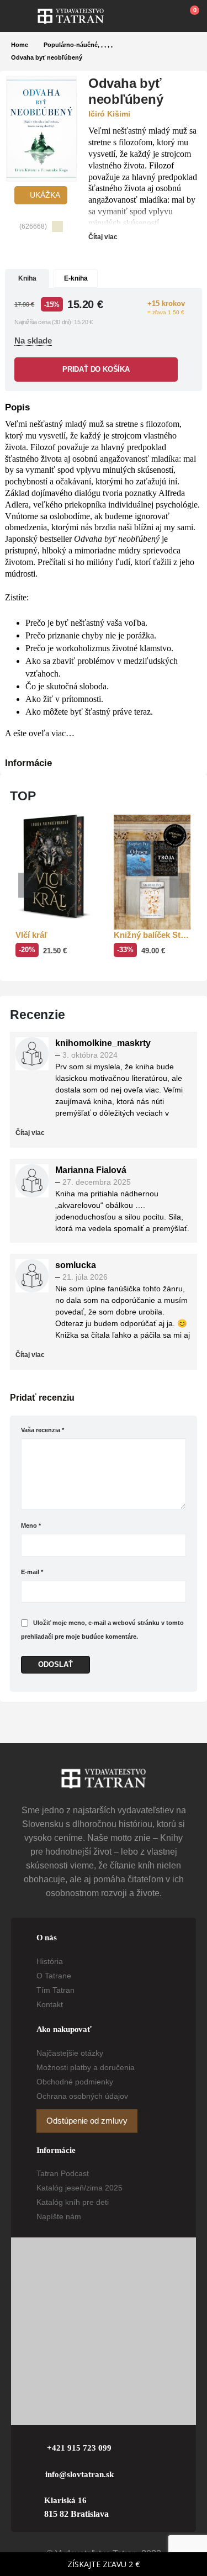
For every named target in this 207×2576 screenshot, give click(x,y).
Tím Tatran (55, 1990)
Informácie (28, 763)
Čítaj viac (104, 237)
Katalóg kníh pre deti (73, 2202)
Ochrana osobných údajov (82, 2096)
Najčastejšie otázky (70, 2053)
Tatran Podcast (63, 2173)
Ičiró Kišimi (109, 114)
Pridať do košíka (96, 369)
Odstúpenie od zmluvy (87, 2121)
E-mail (32, 1572)
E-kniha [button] (76, 278)
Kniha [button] (27, 278)
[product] (54, 867)
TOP (23, 796)
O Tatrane (54, 1976)
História (50, 1961)
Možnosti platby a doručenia (86, 2067)
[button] (24, 16)
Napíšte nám (59, 2216)
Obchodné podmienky (75, 2082)
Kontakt (50, 2004)
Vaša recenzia (43, 1430)
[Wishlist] (163, 16)
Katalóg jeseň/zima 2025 (79, 2188)
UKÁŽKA (44, 195)
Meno (31, 1525)
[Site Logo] (71, 16)
